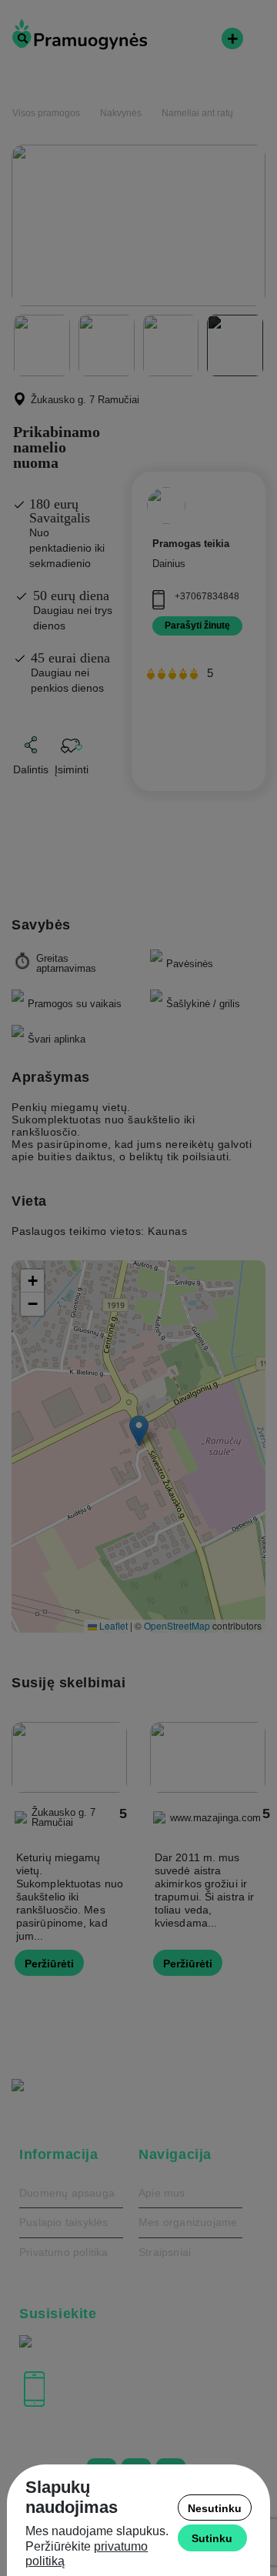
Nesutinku (215, 2508)
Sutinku (212, 2538)
